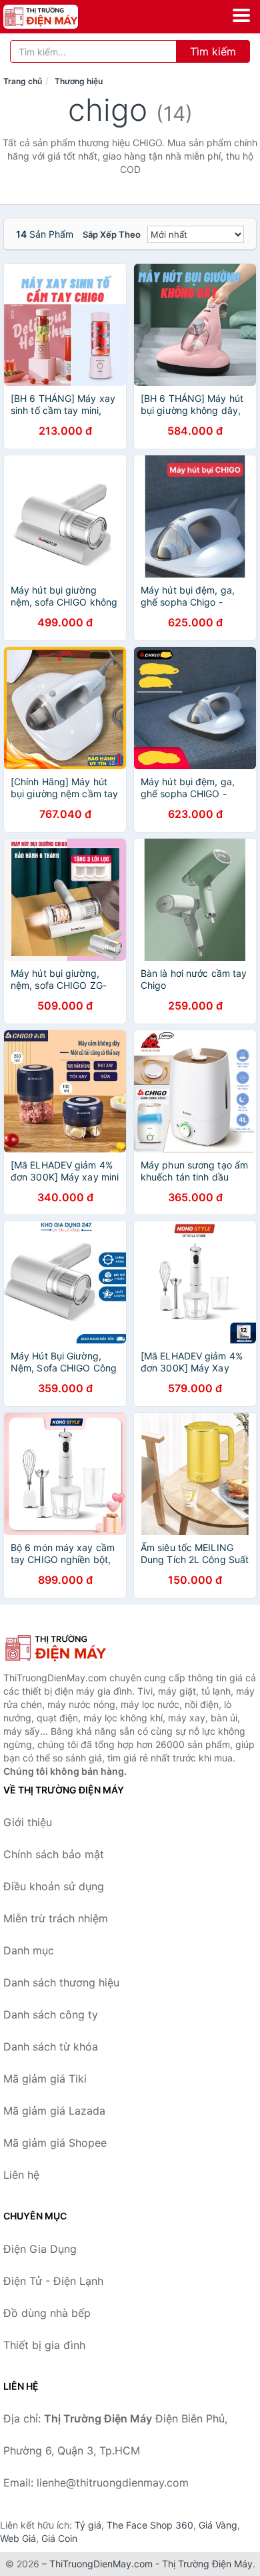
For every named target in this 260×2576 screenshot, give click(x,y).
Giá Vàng (218, 2525)
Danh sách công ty (51, 2014)
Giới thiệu (28, 1822)
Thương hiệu (79, 81)
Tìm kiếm (213, 51)
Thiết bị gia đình (44, 2345)
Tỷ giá (88, 2525)
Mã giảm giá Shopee (55, 2143)
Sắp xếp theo (112, 234)
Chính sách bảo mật (54, 1854)
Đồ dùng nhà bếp (47, 2313)
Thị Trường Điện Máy (207, 2564)
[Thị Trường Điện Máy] (70, 1648)
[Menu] (241, 15)
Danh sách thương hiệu (61, 1982)
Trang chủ (23, 81)
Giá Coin (59, 2538)
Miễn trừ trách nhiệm (56, 1918)
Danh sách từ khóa (51, 2047)
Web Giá (18, 2538)
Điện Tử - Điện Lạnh (53, 2281)
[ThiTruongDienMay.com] (55, 17)
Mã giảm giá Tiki (45, 2079)
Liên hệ (21, 2175)
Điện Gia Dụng (40, 2249)
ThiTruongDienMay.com (101, 2564)
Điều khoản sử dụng (54, 1886)
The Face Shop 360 (150, 2525)
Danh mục (29, 1950)
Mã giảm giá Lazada (54, 2111)
